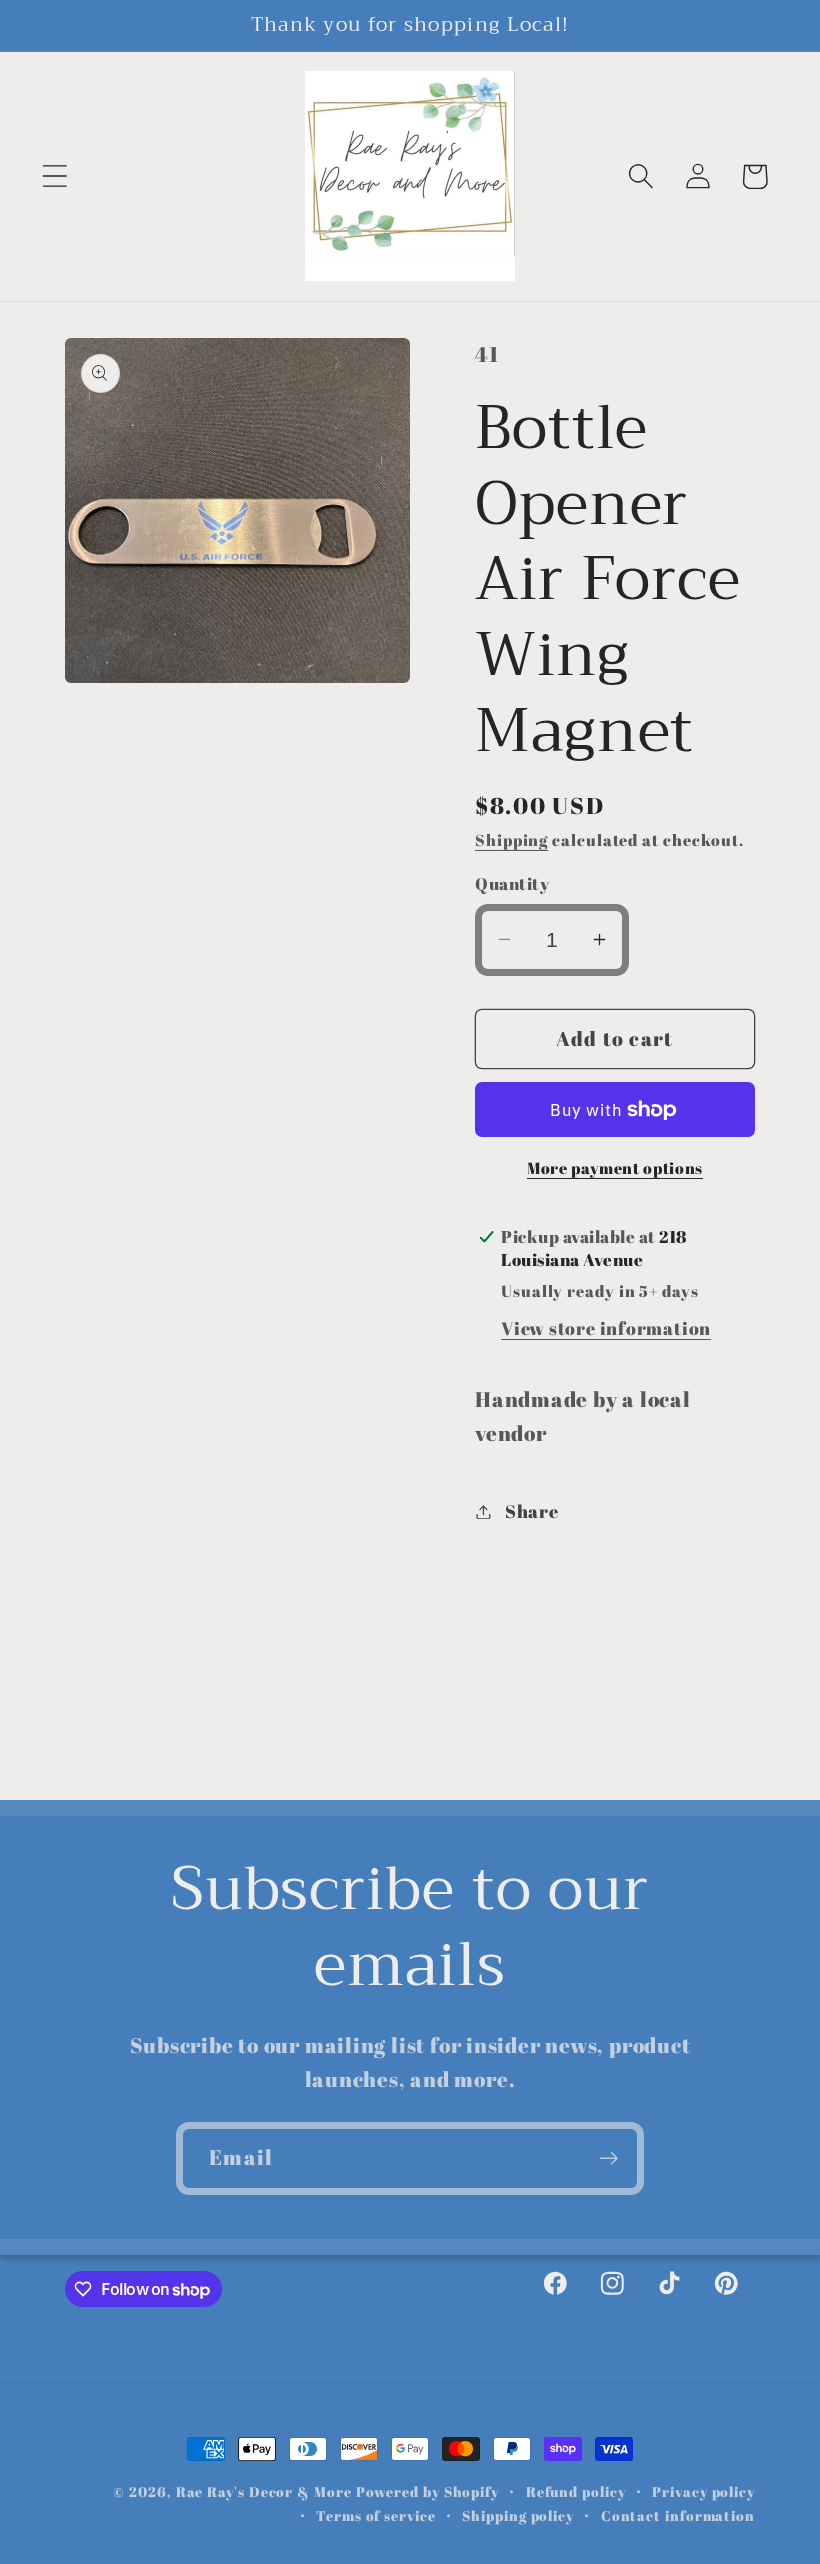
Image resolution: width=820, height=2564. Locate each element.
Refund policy (576, 2491)
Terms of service (376, 2515)
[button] (54, 176)
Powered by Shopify (427, 2491)
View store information (606, 1328)
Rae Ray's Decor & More (264, 2491)
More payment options (615, 1168)
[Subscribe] (608, 2158)
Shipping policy (518, 2515)
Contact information (678, 2515)
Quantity (512, 883)
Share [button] (532, 1511)
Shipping (511, 840)
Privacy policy (703, 2491)
